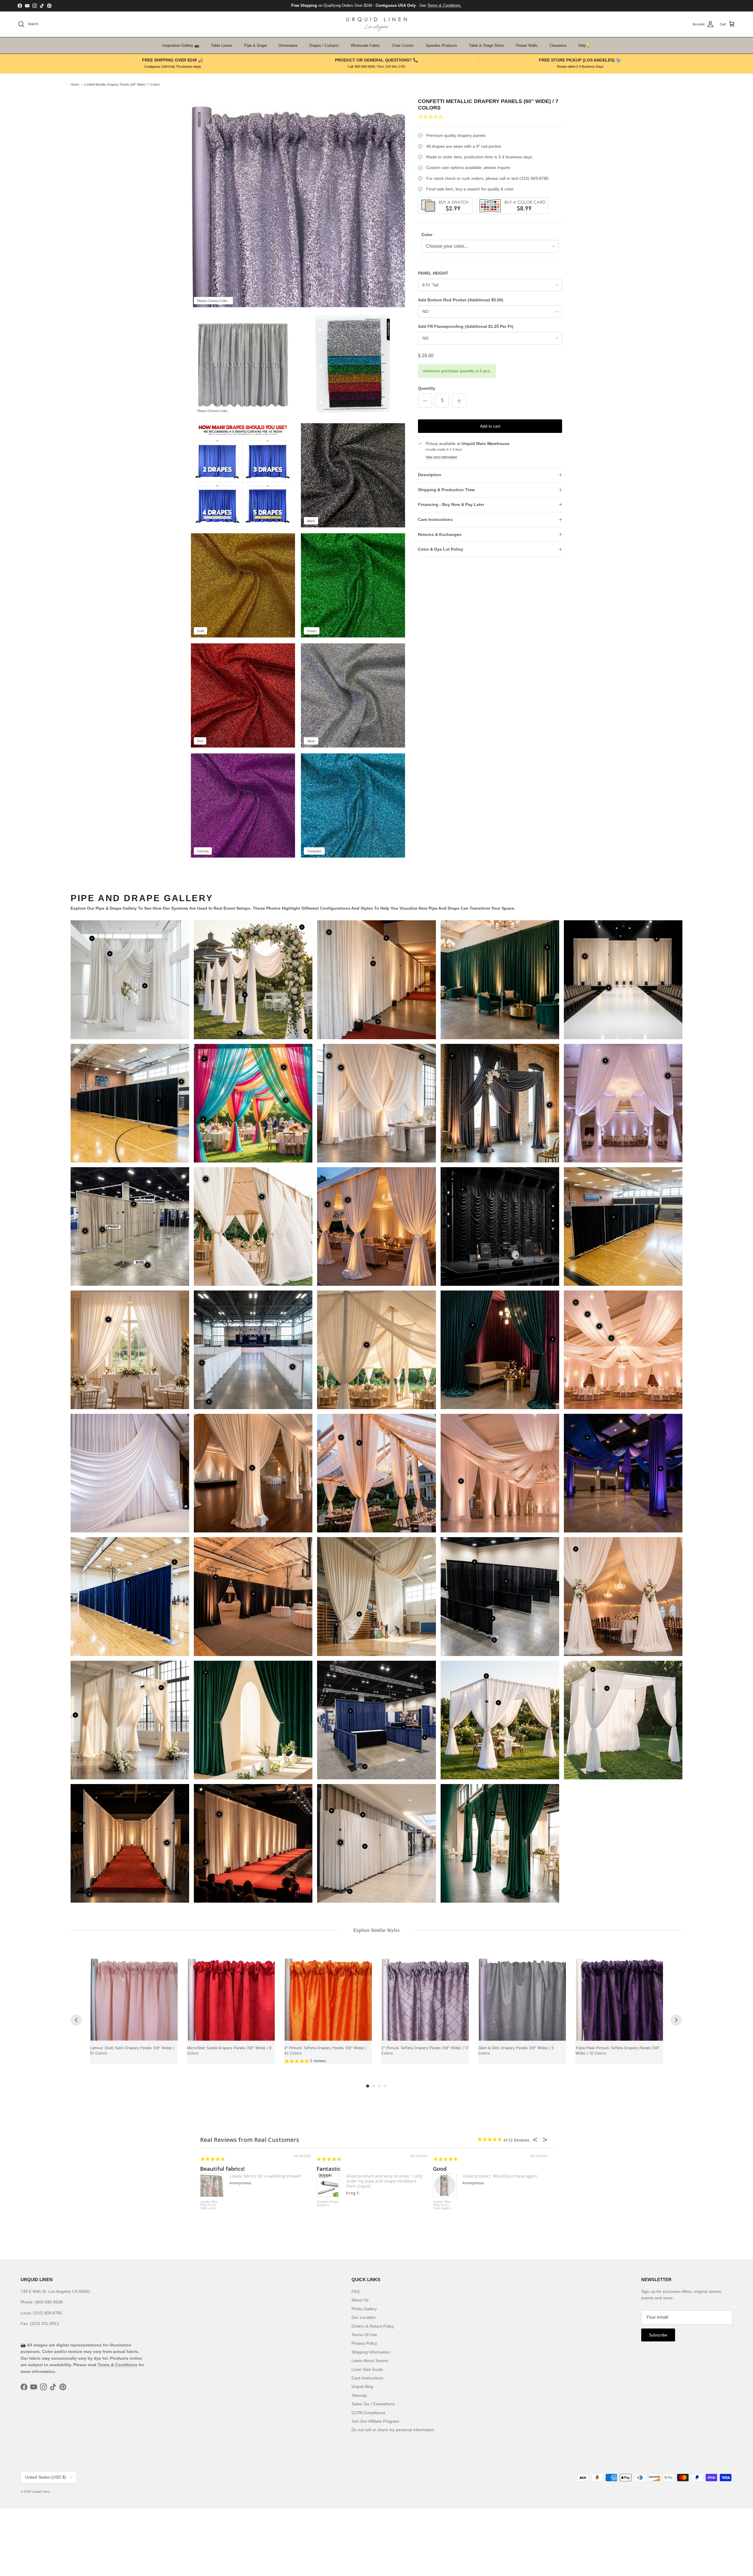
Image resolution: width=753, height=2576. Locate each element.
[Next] (676, 2020)
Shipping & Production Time (446, 490)
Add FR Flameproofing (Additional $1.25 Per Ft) (466, 326)
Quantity (427, 388)
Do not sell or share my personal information (393, 2430)
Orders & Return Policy (373, 2326)
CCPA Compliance (368, 2413)
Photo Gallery (364, 2309)
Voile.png (500, 1473)
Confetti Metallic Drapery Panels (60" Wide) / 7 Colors (122, 85)
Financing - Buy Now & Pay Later (451, 504)
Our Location (364, 2317)
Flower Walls (527, 45)
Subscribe (658, 2335)
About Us (360, 2300)
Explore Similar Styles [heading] (376, 1930)
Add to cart (490, 426)
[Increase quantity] (459, 401)
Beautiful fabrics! (222, 2169)
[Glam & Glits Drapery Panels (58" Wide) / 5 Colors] (522, 1997)
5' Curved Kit (253, 980)
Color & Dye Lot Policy (441, 549)
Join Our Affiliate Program (375, 2421)
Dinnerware (288, 45)
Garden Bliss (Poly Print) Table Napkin (442, 2205)
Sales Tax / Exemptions (373, 2404)
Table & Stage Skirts (487, 45)
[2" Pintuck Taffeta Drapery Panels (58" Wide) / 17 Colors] (425, 1997)
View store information (441, 457)
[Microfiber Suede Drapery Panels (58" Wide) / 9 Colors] (231, 1997)
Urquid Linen (41, 2492)
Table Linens (222, 45)
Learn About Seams (370, 2361)
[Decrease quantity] (425, 401)
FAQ (356, 2291)
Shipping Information (371, 2352)
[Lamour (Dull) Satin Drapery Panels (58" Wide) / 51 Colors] (134, 1997)
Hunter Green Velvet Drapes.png (500, 980)
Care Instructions (435, 519)
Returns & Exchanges (440, 534)
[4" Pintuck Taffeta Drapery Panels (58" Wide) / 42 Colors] (328, 1997)
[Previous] (76, 2020)
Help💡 (584, 45)
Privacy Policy (364, 2343)
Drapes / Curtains (324, 45)
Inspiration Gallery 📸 (181, 45)
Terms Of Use (364, 2335)
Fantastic (329, 2169)
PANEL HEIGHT (433, 273)
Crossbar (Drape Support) (328, 2204)
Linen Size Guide (367, 2369)
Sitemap (359, 2395)
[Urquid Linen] (377, 24)
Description (430, 475)
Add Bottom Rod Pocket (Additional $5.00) (461, 300)
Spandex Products (441, 45)
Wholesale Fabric (365, 45)
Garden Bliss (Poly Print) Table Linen (209, 2205)
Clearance (558, 45)
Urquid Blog (362, 2386)
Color (427, 235)
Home (75, 85)
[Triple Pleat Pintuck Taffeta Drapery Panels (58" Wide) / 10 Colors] (619, 1997)
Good (440, 2169)
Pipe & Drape (255, 45)
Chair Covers (403, 45)
